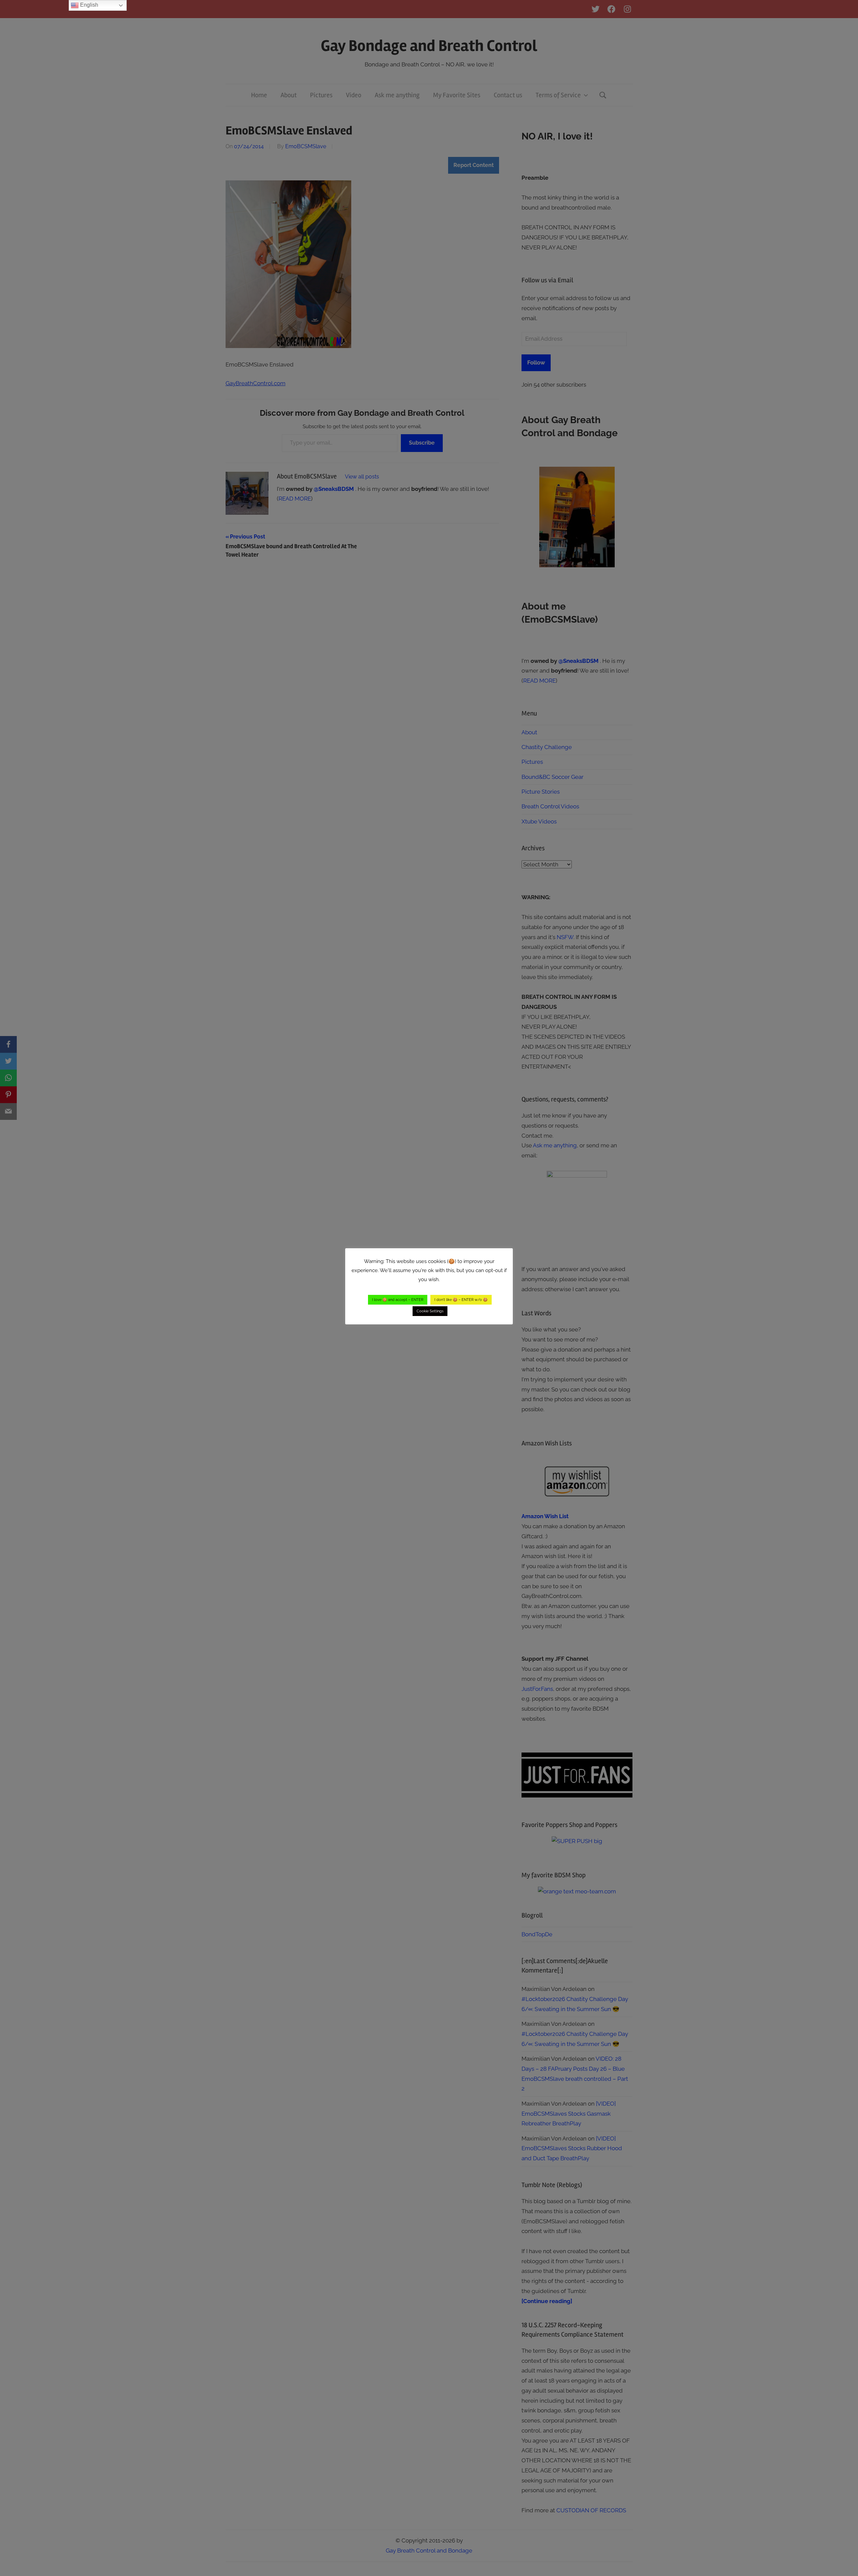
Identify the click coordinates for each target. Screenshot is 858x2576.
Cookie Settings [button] (430, 1311)
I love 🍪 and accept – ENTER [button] (398, 1300)
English (88, 5)
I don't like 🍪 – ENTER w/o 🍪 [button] (461, 1300)
